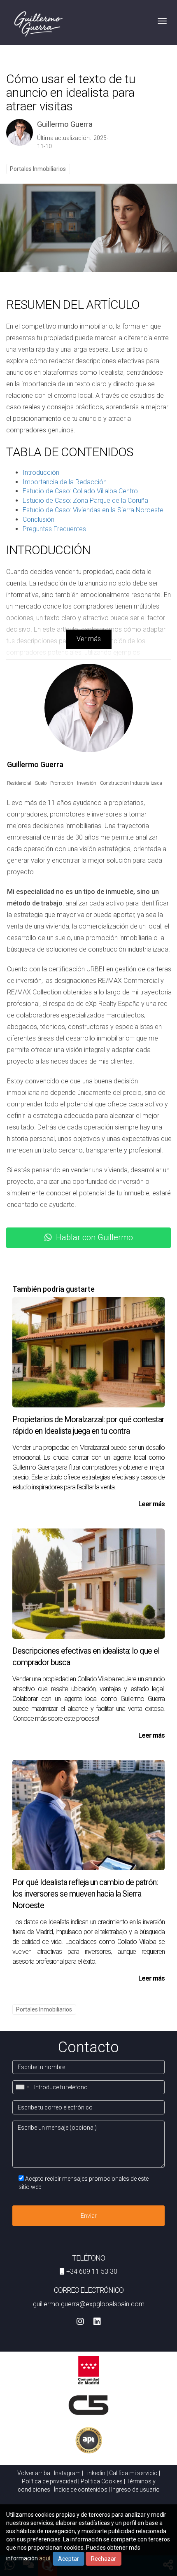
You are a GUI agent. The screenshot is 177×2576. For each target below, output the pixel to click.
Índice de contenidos (81, 2490)
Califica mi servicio (133, 2473)
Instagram (67, 2473)
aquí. (45, 2558)
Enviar (89, 2216)
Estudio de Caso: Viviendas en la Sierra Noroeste (93, 510)
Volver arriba (34, 2473)
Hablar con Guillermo (94, 1237)
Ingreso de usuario (135, 2490)
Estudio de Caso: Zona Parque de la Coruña (85, 500)
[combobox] (22, 2087)
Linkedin (95, 2473)
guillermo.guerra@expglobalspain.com (89, 2304)
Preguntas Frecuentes (54, 529)
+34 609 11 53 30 (92, 2271)
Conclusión (38, 519)
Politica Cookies (102, 2481)
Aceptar (69, 2559)
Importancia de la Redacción (65, 482)
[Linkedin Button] (97, 2322)
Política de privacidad (49, 2481)
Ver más (89, 639)
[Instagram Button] (80, 2322)
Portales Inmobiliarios (38, 169)
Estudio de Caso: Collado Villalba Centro (80, 491)
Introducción (41, 472)
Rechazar (104, 2559)
